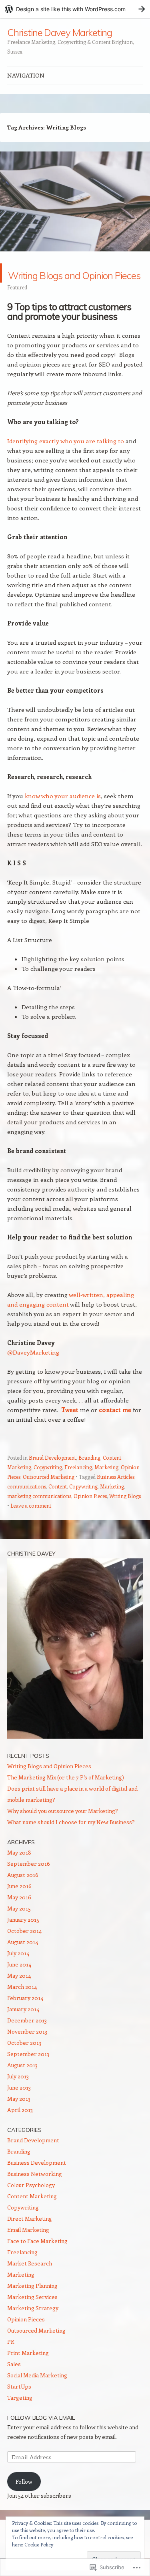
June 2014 (19, 1983)
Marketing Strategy (33, 2327)
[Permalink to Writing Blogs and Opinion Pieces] (75, 259)
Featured (17, 306)
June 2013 (19, 2107)
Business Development (37, 2182)
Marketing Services (32, 2316)
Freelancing (78, 1486)
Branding (89, 1477)
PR (11, 2361)
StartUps (19, 2406)
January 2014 (23, 2028)
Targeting (20, 2417)
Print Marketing (28, 2372)
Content (58, 1505)
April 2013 (20, 2129)
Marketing (106, 1486)
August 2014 (23, 1961)
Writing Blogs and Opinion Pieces (71, 282)
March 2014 (22, 2006)
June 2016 (19, 1905)
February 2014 (25, 2017)
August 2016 (23, 1894)
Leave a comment (31, 1525)
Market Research (30, 2282)
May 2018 (19, 1872)
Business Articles (116, 1496)
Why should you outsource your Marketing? (63, 1830)
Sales (14, 2383)
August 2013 (22, 2084)
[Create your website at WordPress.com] (75, 9)
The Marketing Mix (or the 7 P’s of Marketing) (66, 1796)
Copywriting (48, 1486)
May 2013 (19, 2118)
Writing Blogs (125, 1515)
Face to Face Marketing (37, 2260)
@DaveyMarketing (33, 1371)
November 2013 (27, 2051)
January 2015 (23, 1939)
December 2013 (27, 2039)
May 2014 (19, 1995)
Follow (24, 2501)
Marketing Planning (32, 2305)
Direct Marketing (30, 2238)
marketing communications (39, 1515)
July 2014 (18, 1972)
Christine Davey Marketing (60, 32)
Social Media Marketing (37, 2394)
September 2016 (29, 1883)
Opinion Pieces (90, 1515)
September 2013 (28, 2073)
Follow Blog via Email (41, 2437)
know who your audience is (63, 815)
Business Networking (35, 2193)
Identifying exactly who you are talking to (66, 460)
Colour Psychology (31, 2204)
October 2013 (24, 2062)
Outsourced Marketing (49, 1496)
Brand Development (52, 1477)
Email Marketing (28, 2249)
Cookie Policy (39, 2544)
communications (27, 1505)
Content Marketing (32, 2215)
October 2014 (24, 1950)
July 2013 (18, 2095)
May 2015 (19, 1928)
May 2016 (19, 1916)
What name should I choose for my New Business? (71, 1841)
